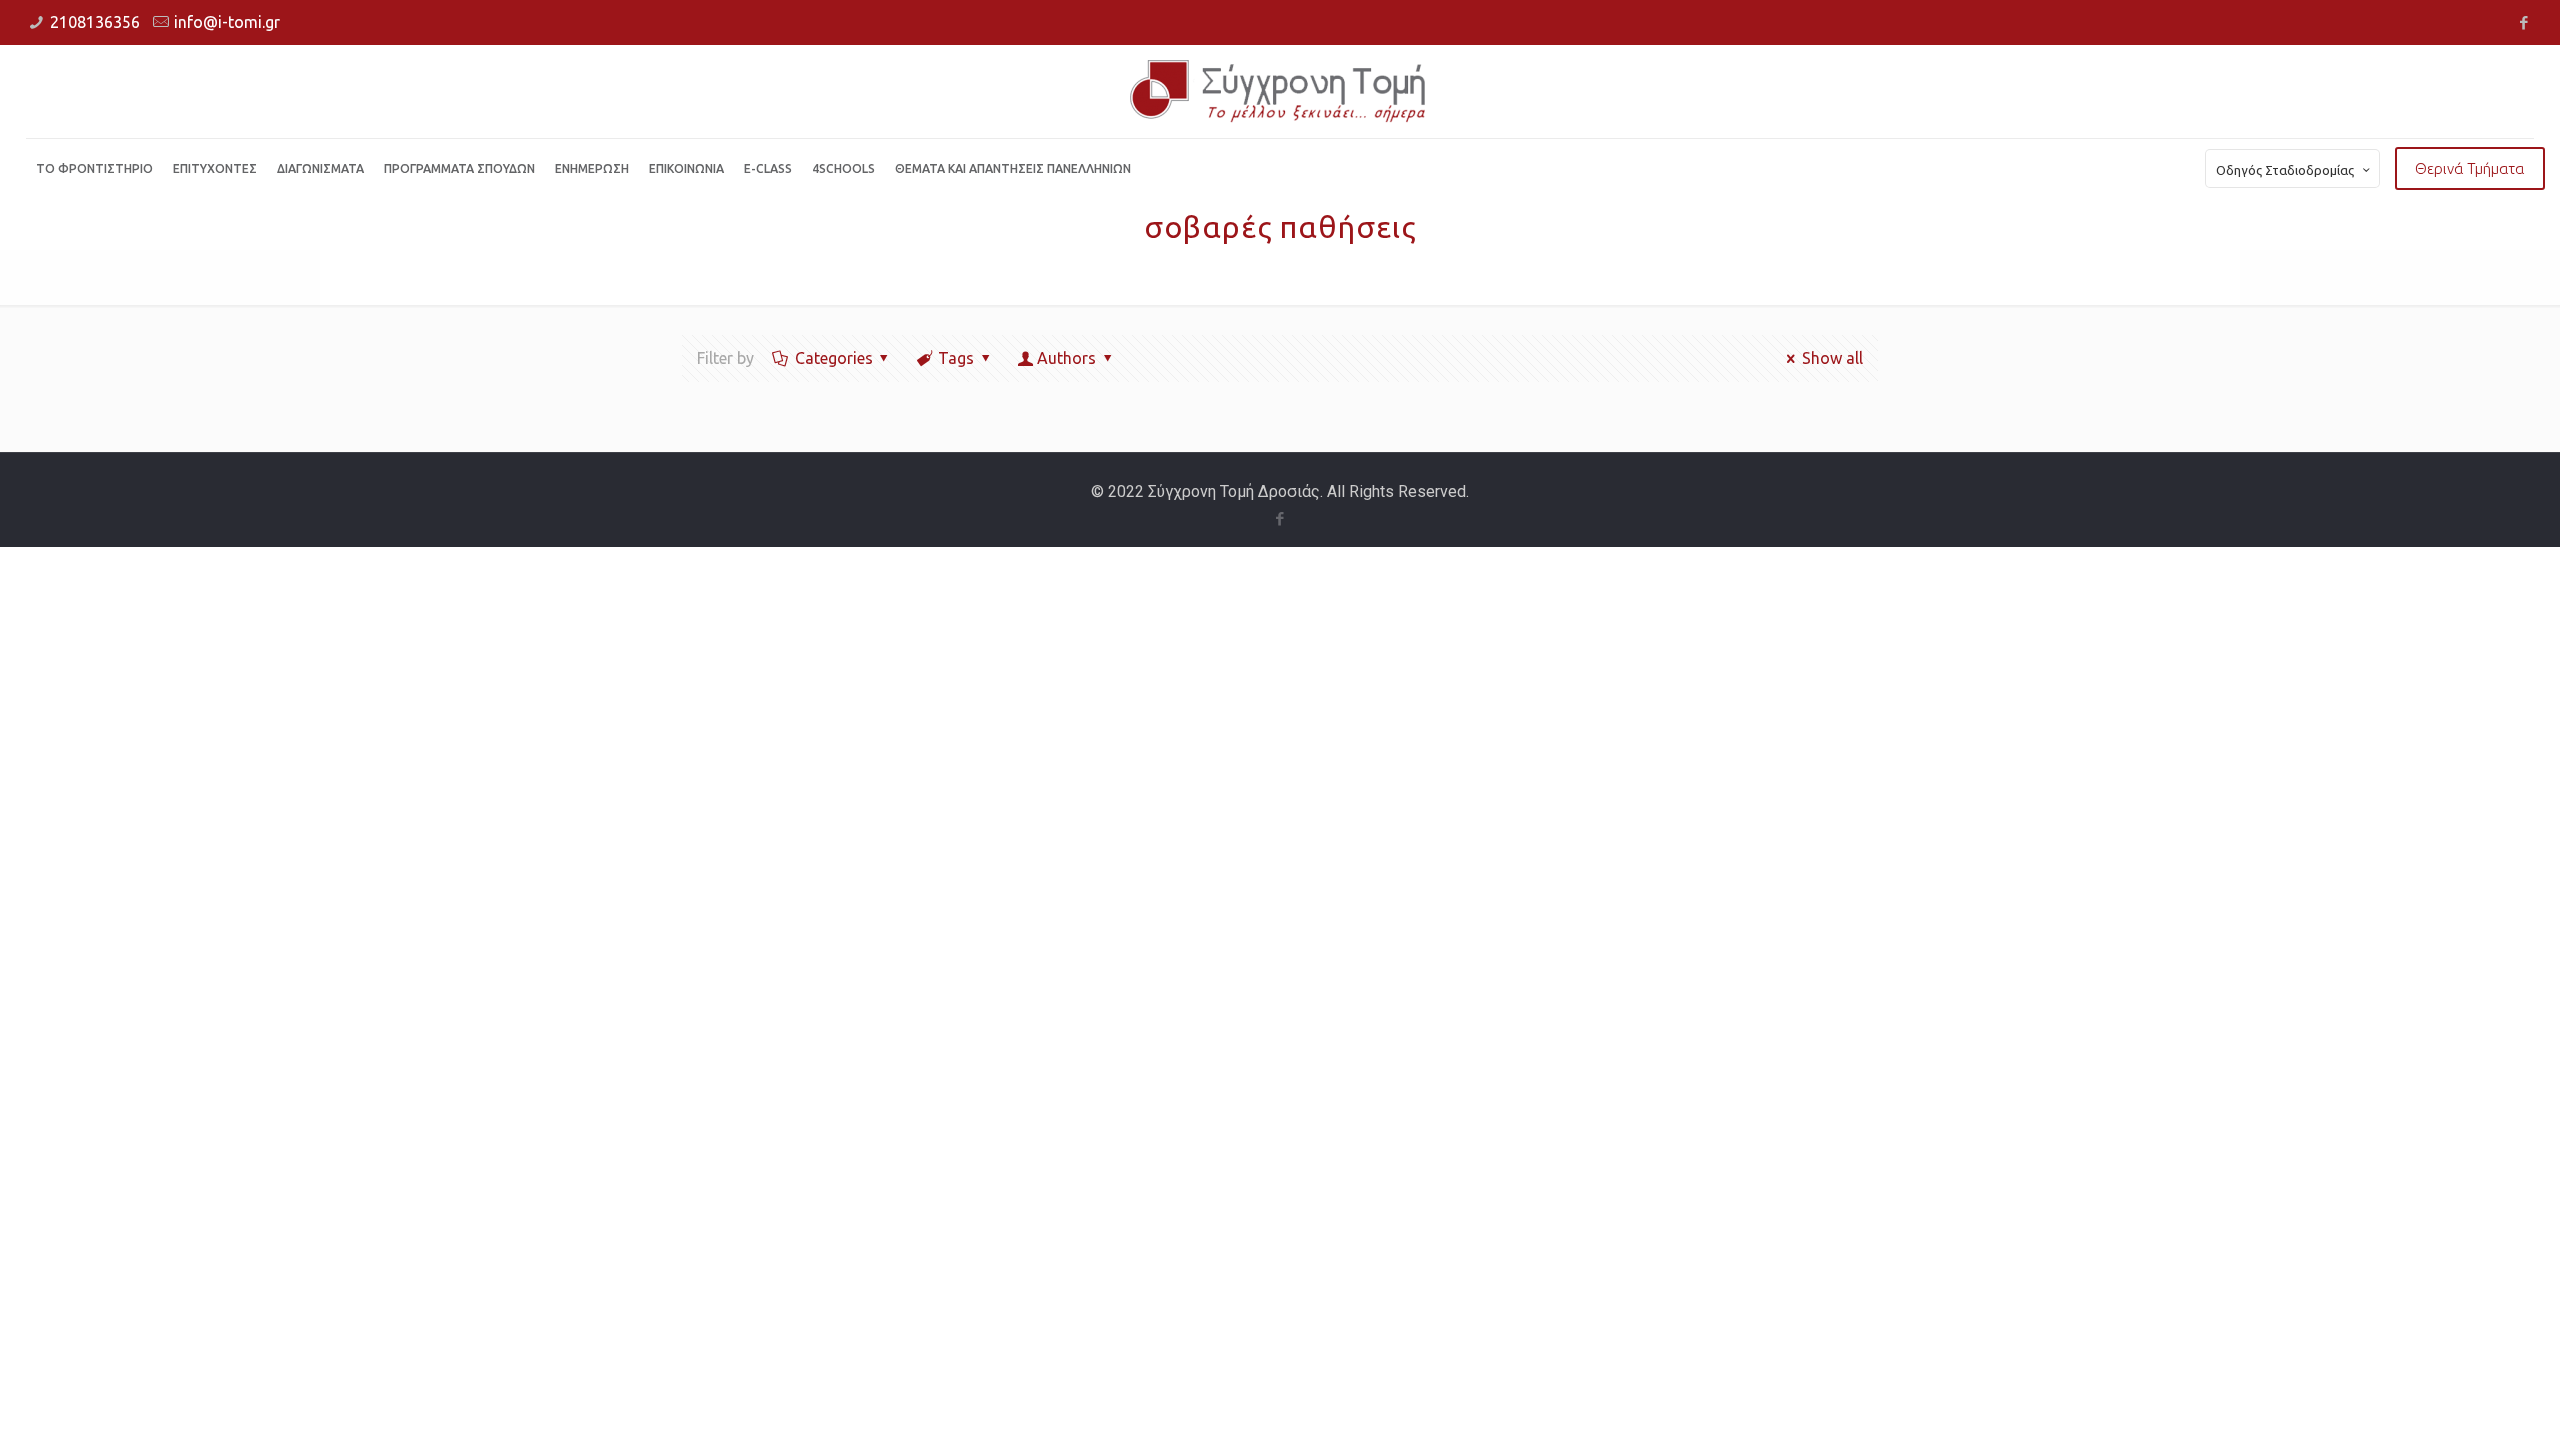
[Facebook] (2523, 22)
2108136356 (95, 22)
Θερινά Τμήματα (2470, 168)
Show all (1832, 358)
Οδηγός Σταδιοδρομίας (2285, 170)
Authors (1066, 358)
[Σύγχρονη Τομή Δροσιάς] (1280, 91)
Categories (834, 358)
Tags (956, 358)
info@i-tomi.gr (227, 22)
